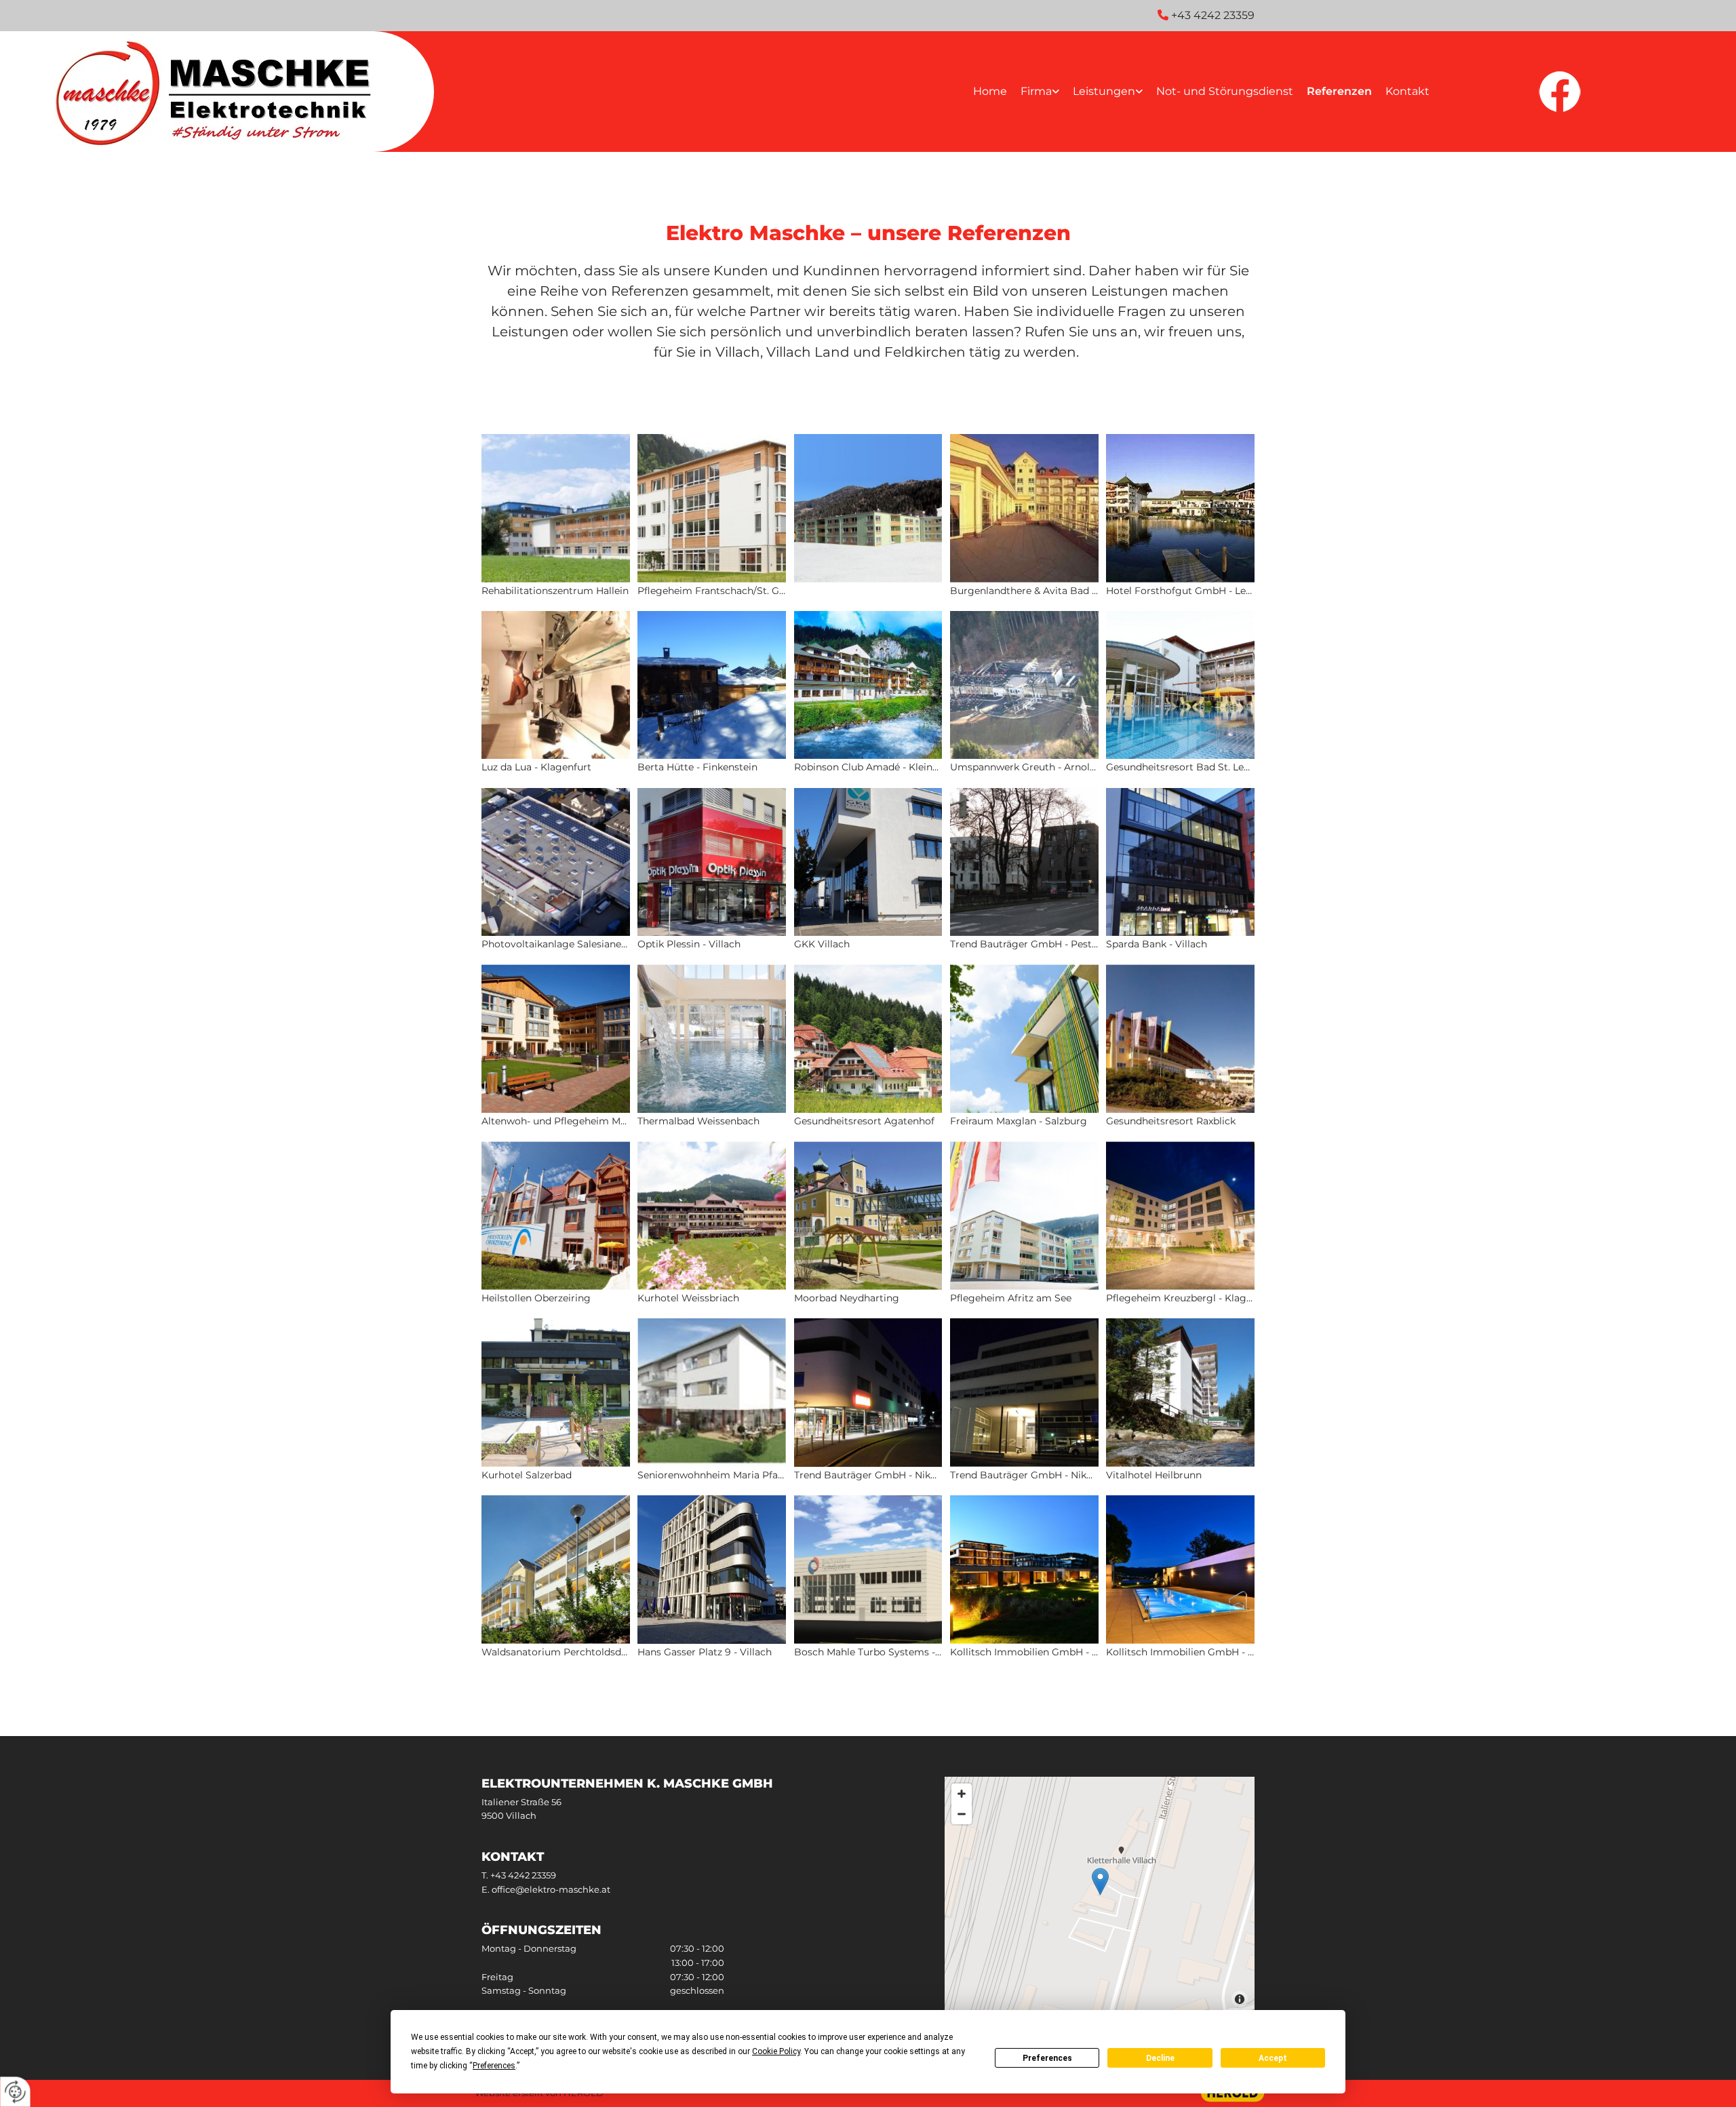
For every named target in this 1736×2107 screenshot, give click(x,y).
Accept (1273, 2058)
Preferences (1047, 2058)
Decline (1160, 2058)
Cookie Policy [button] (776, 2051)
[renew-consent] (15, 2092)
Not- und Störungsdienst (1225, 91)
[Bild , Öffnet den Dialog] (868, 517)
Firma (1036, 91)
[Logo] (217, 92)
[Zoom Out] (962, 1814)
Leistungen (1104, 91)
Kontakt (1407, 91)
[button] (1100, 1882)
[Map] (1100, 1895)
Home (990, 91)
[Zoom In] (962, 1794)
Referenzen (1339, 91)
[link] (1040, 92)
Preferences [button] (494, 2066)
